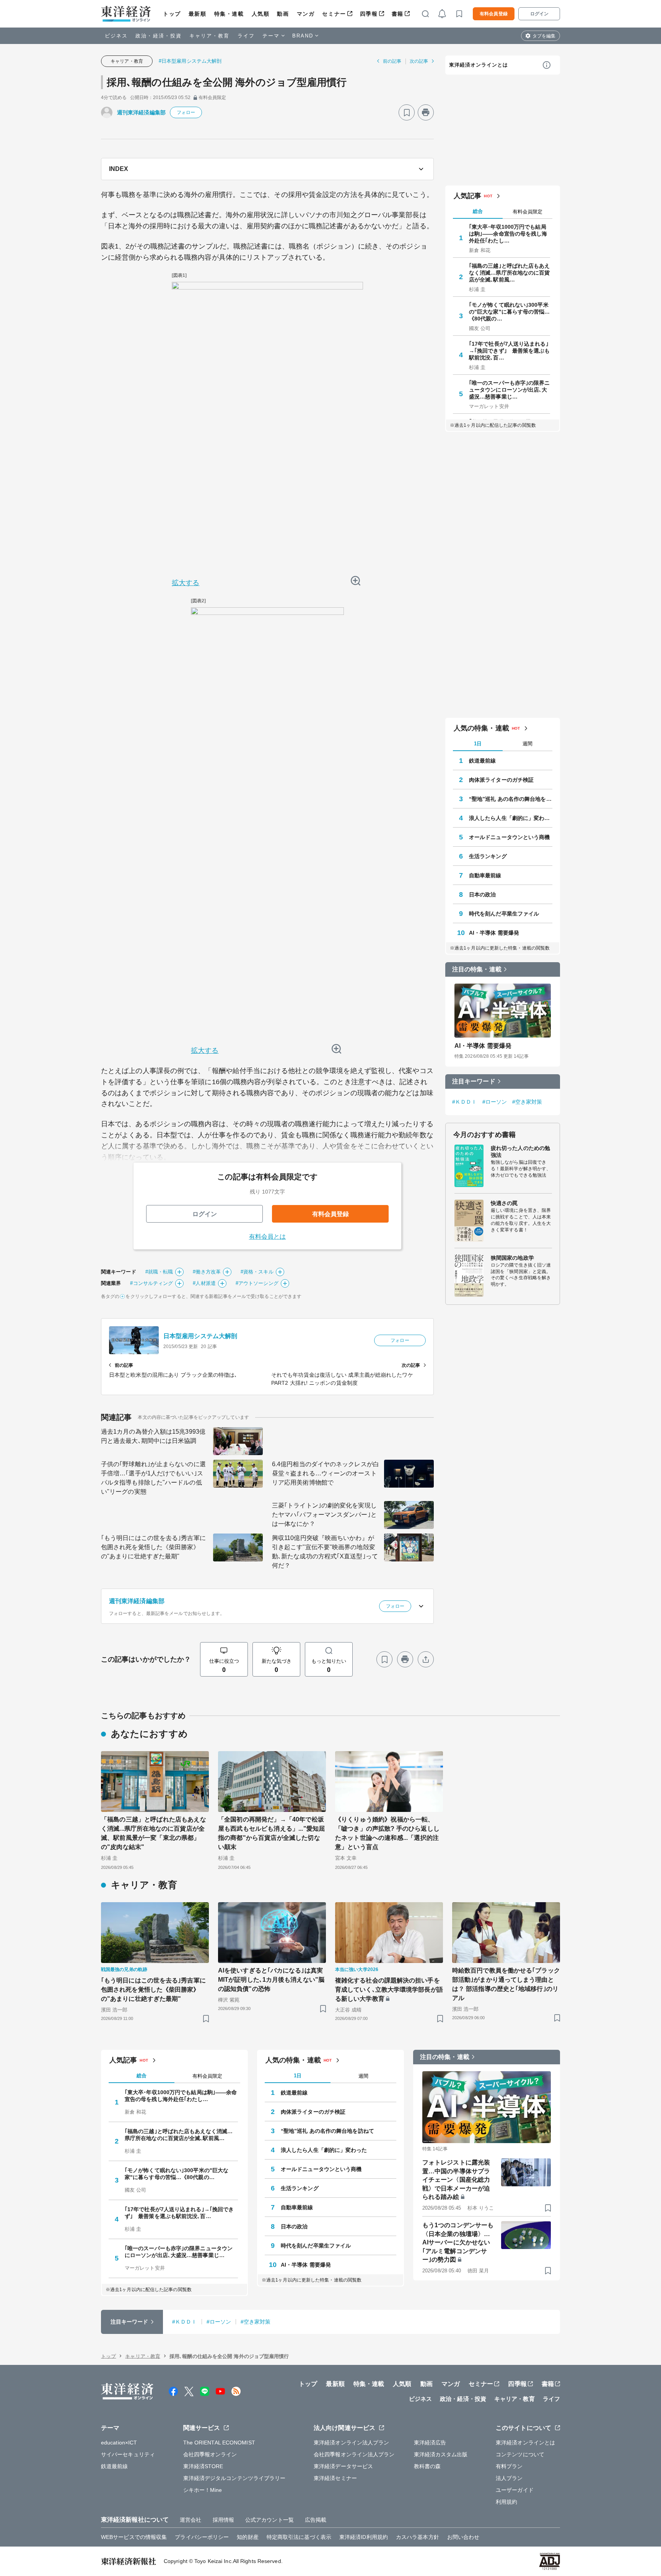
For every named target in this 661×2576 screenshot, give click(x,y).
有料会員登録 (494, 14)
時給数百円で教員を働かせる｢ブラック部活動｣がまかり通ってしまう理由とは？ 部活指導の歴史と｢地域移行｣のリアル (506, 1984)
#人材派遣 (204, 1283)
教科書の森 (427, 2466)
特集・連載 (229, 14)
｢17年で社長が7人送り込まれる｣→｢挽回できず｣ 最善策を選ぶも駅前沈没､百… (510, 351)
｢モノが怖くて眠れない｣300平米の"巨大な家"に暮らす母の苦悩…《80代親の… (510, 312)
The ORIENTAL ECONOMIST (219, 2443)
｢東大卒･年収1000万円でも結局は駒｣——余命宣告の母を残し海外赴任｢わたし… (508, 234)
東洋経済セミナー (335, 2478)
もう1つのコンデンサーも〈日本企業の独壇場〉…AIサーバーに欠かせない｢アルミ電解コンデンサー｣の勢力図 (458, 2242)
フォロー (186, 112)
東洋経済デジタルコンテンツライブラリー (234, 2478)
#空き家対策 (527, 1102)
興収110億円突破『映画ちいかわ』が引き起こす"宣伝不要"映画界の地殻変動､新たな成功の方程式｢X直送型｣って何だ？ (325, 1552)
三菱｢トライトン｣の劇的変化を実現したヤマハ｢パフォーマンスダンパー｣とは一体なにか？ (324, 1515)
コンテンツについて (520, 2454)
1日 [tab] (478, 744)
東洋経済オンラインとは (479, 65)
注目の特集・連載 (477, 969)
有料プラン (509, 2466)
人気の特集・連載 (481, 728)
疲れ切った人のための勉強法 (520, 1151)
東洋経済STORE (203, 2466)
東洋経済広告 (430, 2443)
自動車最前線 (485, 875)
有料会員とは (268, 1237)
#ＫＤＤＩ (465, 1102)
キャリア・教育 (210, 36)
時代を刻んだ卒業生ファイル (504, 914)
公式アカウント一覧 (269, 2520)
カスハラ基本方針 (418, 2537)
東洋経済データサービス (343, 2466)
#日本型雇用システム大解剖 (190, 61)
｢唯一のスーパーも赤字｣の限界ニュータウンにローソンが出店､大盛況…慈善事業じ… (510, 390)
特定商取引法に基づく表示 (299, 2537)
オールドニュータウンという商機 (510, 837)
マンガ (306, 14)
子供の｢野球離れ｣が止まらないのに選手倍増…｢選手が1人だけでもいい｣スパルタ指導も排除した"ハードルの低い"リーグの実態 (153, 1478)
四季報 (369, 14)
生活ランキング (488, 856)
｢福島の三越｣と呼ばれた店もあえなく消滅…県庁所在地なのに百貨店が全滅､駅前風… (510, 273)
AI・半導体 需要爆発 (494, 933)
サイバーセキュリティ (128, 2454)
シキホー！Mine (203, 2490)
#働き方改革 (207, 1272)
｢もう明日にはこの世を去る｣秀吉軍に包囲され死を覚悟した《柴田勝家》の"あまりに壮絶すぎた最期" (153, 1547)
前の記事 (392, 61)
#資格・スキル (257, 1272)
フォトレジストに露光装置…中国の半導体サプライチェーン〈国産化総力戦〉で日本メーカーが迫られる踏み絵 (456, 2180)
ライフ (246, 36)
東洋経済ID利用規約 (364, 2537)
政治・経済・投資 (159, 36)
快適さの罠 (504, 1203)
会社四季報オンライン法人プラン (354, 2454)
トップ (172, 14)
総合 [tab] (478, 211)
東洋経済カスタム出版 (441, 2454)
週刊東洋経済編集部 (141, 112)
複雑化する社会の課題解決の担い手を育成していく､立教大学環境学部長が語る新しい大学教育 (389, 1990)
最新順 (198, 14)
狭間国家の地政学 (512, 1258)
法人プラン (509, 2478)
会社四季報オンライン (210, 2454)
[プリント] (426, 112)
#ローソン (495, 1102)
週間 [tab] (527, 744)
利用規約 (506, 2502)
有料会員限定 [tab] (527, 212)
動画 (283, 14)
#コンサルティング (151, 1283)
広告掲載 (316, 2520)
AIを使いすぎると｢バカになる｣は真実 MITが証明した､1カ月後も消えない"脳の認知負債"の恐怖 (272, 1980)
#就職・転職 (159, 1272)
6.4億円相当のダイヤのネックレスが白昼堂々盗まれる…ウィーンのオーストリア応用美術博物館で (326, 1473)
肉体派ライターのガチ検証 (501, 780)
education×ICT (119, 2443)
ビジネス (116, 36)
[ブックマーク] (407, 112)
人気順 (261, 14)
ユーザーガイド (515, 2490)
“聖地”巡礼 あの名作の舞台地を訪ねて (511, 799)
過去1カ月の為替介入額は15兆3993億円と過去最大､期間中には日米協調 (153, 1436)
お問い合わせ (463, 2537)
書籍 (398, 14)
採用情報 (223, 2520)
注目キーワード (474, 1081)
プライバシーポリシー (202, 2537)
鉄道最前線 (483, 761)
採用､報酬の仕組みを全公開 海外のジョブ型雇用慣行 (227, 82)
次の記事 (419, 61)
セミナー (334, 14)
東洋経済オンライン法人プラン (351, 2443)
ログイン (539, 14)
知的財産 (247, 2537)
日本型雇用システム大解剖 (200, 1336)
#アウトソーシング (257, 1283)
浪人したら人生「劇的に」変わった (511, 818)
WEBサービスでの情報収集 (134, 2537)
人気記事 (467, 196)
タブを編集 (544, 36)
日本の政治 (483, 894)
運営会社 (190, 2520)
